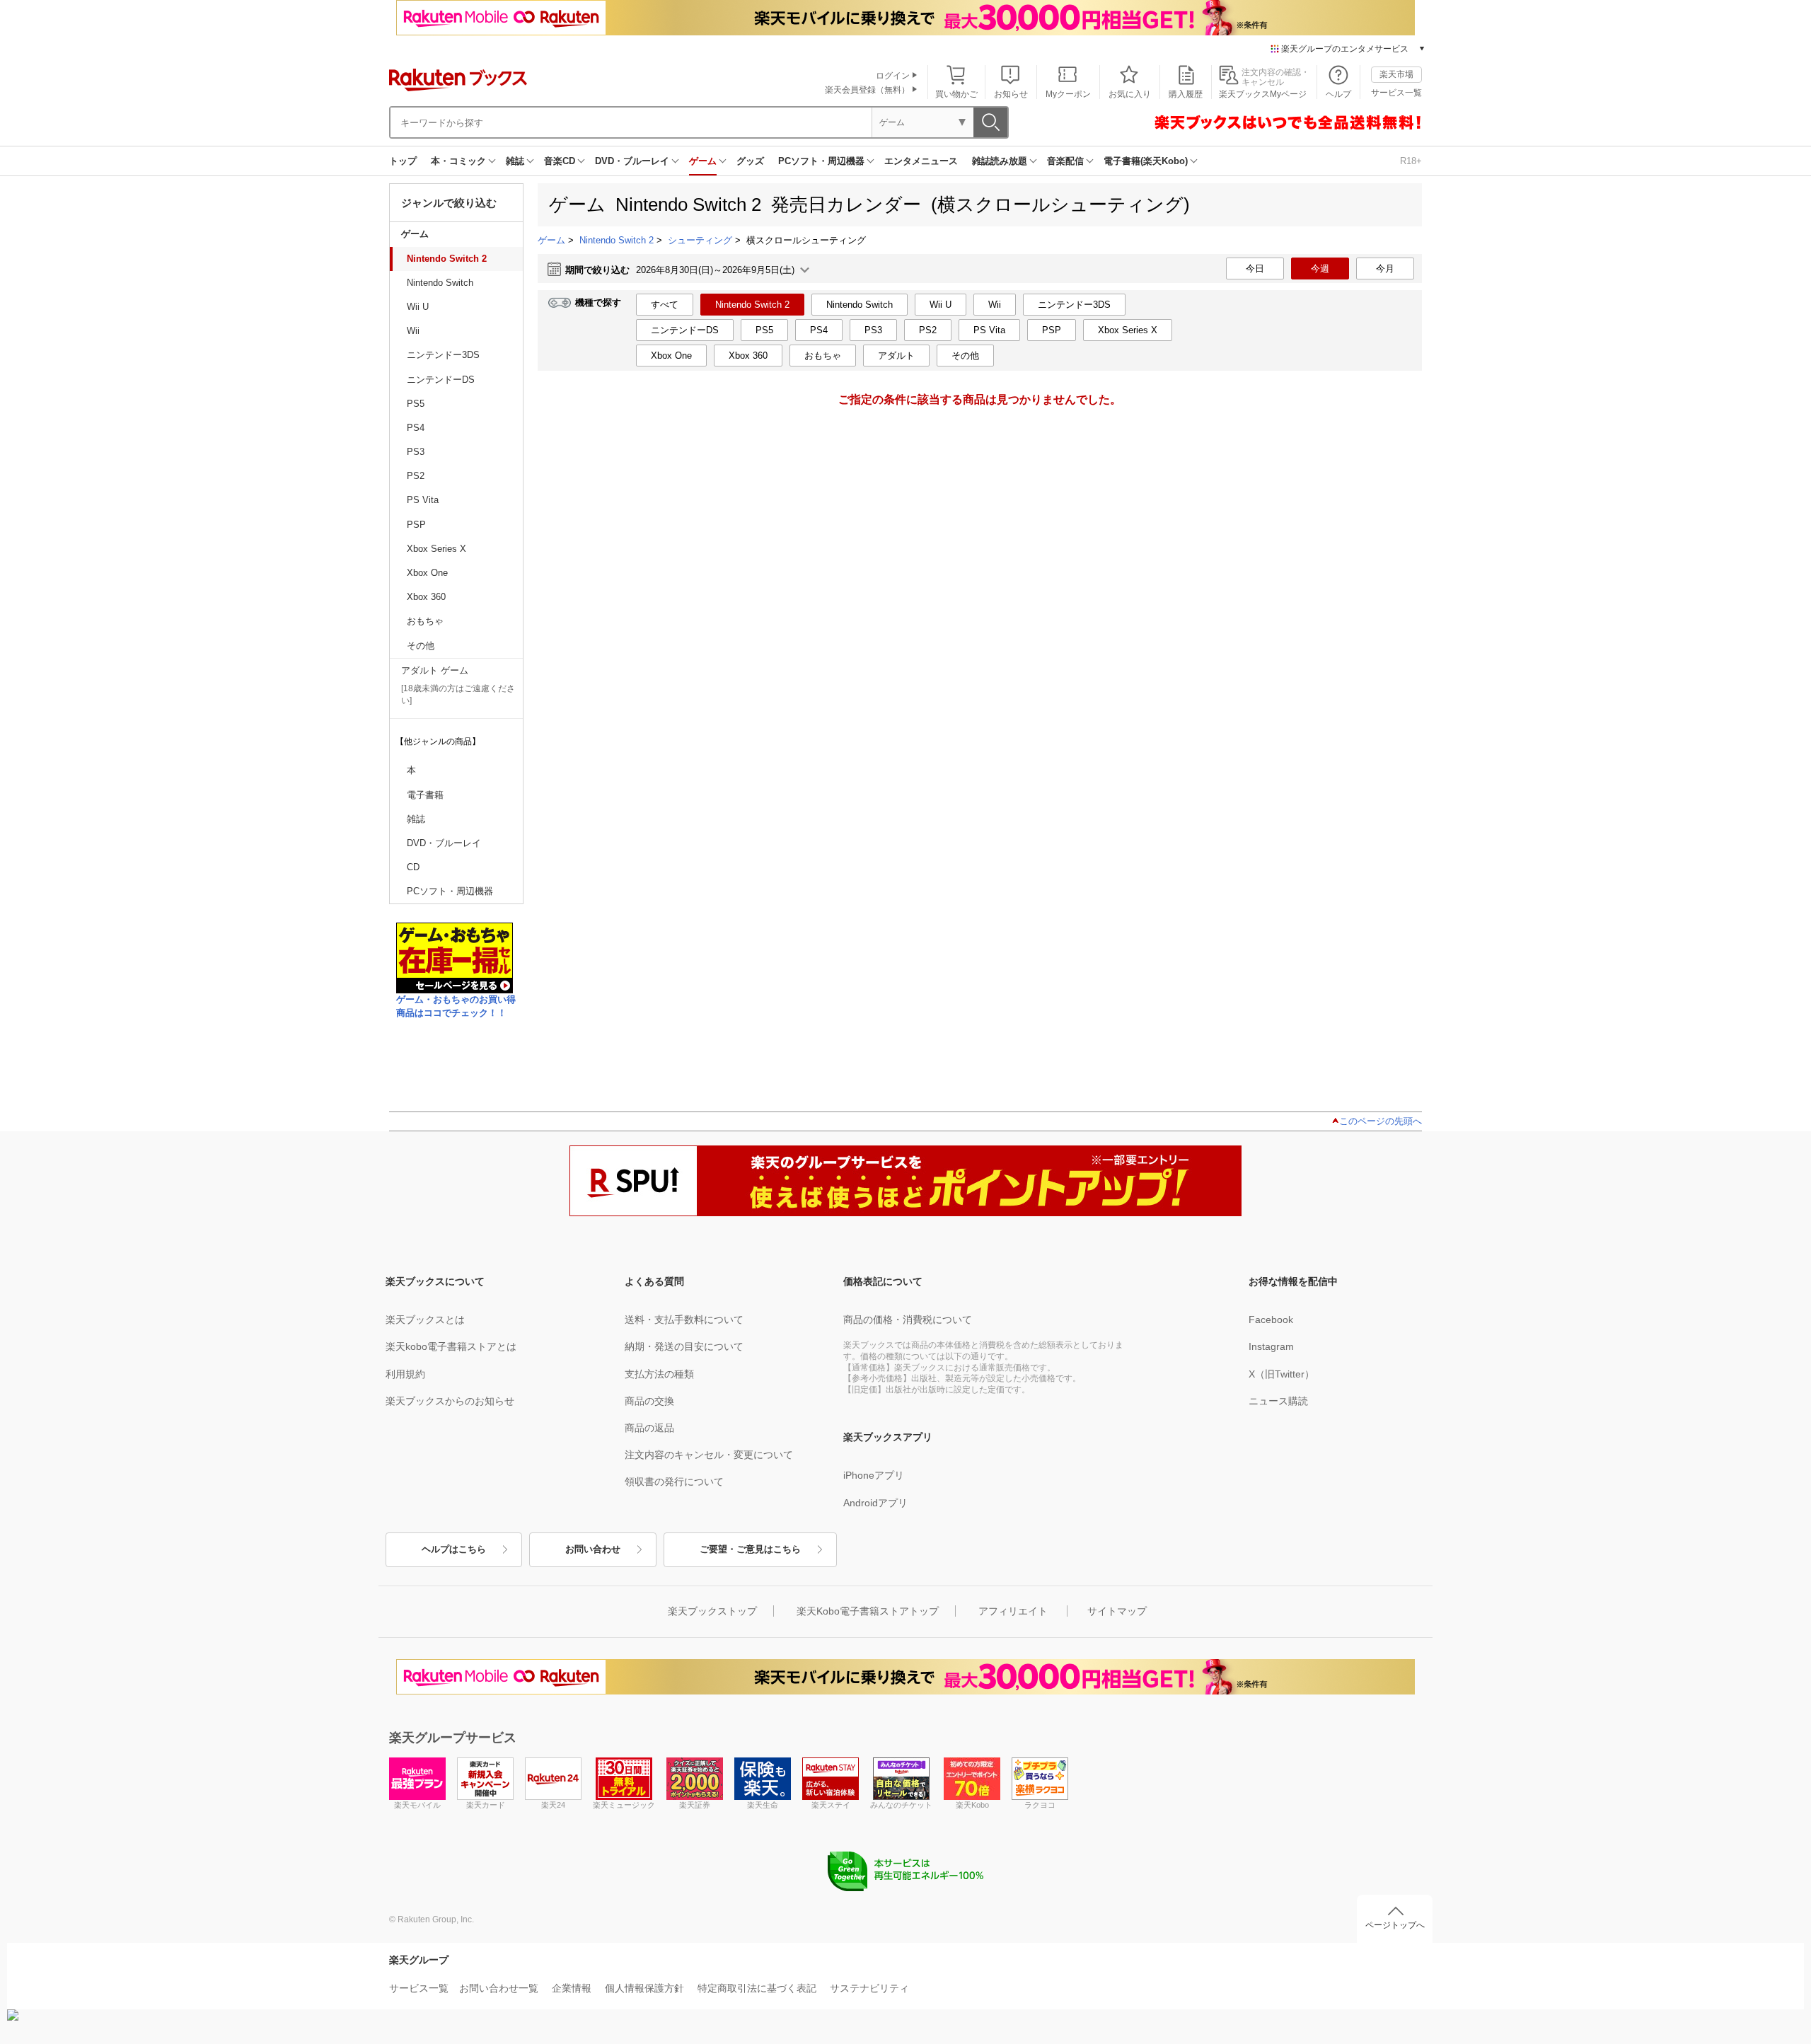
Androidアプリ (875, 1503)
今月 (1385, 269)
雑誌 (515, 161)
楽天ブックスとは (425, 1320)
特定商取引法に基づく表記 (757, 1988)
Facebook (1271, 1320)
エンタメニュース (921, 161)
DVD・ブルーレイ (632, 161)
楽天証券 (695, 1805)
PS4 (416, 428)
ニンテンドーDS (441, 380)
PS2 (416, 476)
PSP (416, 525)
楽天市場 (1396, 74)
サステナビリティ (869, 1988)
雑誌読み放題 (1000, 161)
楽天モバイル (417, 1805)
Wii (413, 331)
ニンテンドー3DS (443, 355)
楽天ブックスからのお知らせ (450, 1401)
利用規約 (405, 1374)
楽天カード (486, 1805)
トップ (403, 161)
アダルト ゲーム (435, 670)
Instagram (1271, 1346)
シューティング (700, 240)
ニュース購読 (1278, 1401)
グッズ (750, 161)
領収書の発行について (674, 1482)
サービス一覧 (1396, 93)
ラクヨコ (1040, 1805)
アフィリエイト (1013, 1611)
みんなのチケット (901, 1805)
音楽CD (560, 161)
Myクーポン (1068, 94)
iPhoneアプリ (874, 1475)
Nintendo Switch (440, 283)
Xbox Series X (436, 549)
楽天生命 (763, 1805)
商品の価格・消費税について (908, 1320)
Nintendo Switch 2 (447, 259)
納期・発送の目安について (684, 1346)
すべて (665, 305)
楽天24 (553, 1805)
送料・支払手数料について (684, 1320)
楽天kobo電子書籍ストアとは (451, 1346)
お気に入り (1130, 94)
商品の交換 (649, 1401)
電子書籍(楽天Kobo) (1146, 161)
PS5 (416, 404)
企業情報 (572, 1988)
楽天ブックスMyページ (1263, 94)
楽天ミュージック (624, 1805)
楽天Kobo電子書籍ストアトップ (868, 1611)
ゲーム (703, 161)
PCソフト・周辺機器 (821, 161)
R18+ (1411, 161)
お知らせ (1011, 94)
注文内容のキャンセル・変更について (709, 1455)
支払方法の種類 (659, 1374)
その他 (421, 646)
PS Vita (423, 500)
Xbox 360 (426, 597)
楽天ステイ (831, 1805)
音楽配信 (1065, 161)
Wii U (418, 307)
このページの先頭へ (1381, 1121)
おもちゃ (425, 621)
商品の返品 (649, 1428)
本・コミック (458, 161)
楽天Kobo (972, 1805)
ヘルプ (1338, 94)
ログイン (893, 76)
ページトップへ (1395, 1925)
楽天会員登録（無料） (867, 90)
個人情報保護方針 (644, 1988)
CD (413, 867)
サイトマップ (1117, 1611)
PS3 (416, 452)
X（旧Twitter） (1281, 1374)
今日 (1255, 269)
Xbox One (427, 573)
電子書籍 (425, 795)
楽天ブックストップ (712, 1611)
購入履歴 (1186, 94)
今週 (1320, 269)
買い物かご (956, 94)
